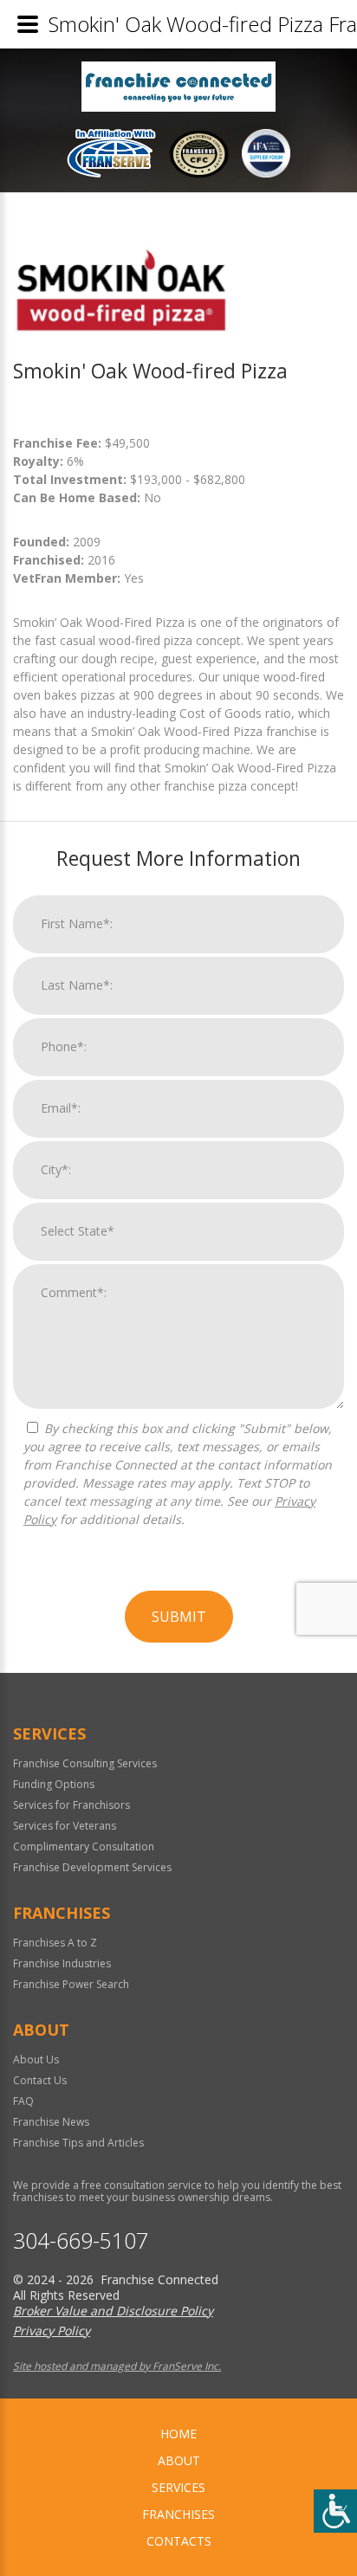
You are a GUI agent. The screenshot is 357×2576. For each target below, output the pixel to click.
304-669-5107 (81, 2240)
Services (178, 2487)
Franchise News (51, 2122)
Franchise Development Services (92, 1867)
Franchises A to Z (55, 1943)
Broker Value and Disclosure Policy (113, 2311)
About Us (36, 2060)
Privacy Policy (52, 2331)
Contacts (179, 2541)
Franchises (178, 2514)
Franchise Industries (62, 1963)
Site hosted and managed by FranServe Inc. (117, 2366)
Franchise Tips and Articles (78, 2143)
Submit (179, 1617)
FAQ (23, 2101)
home (178, 2434)
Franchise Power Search (71, 1984)
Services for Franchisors (71, 1805)
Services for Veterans (65, 1826)
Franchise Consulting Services (85, 1763)
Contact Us (40, 2080)
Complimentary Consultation (84, 1846)
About (179, 2460)
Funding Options (54, 1784)
